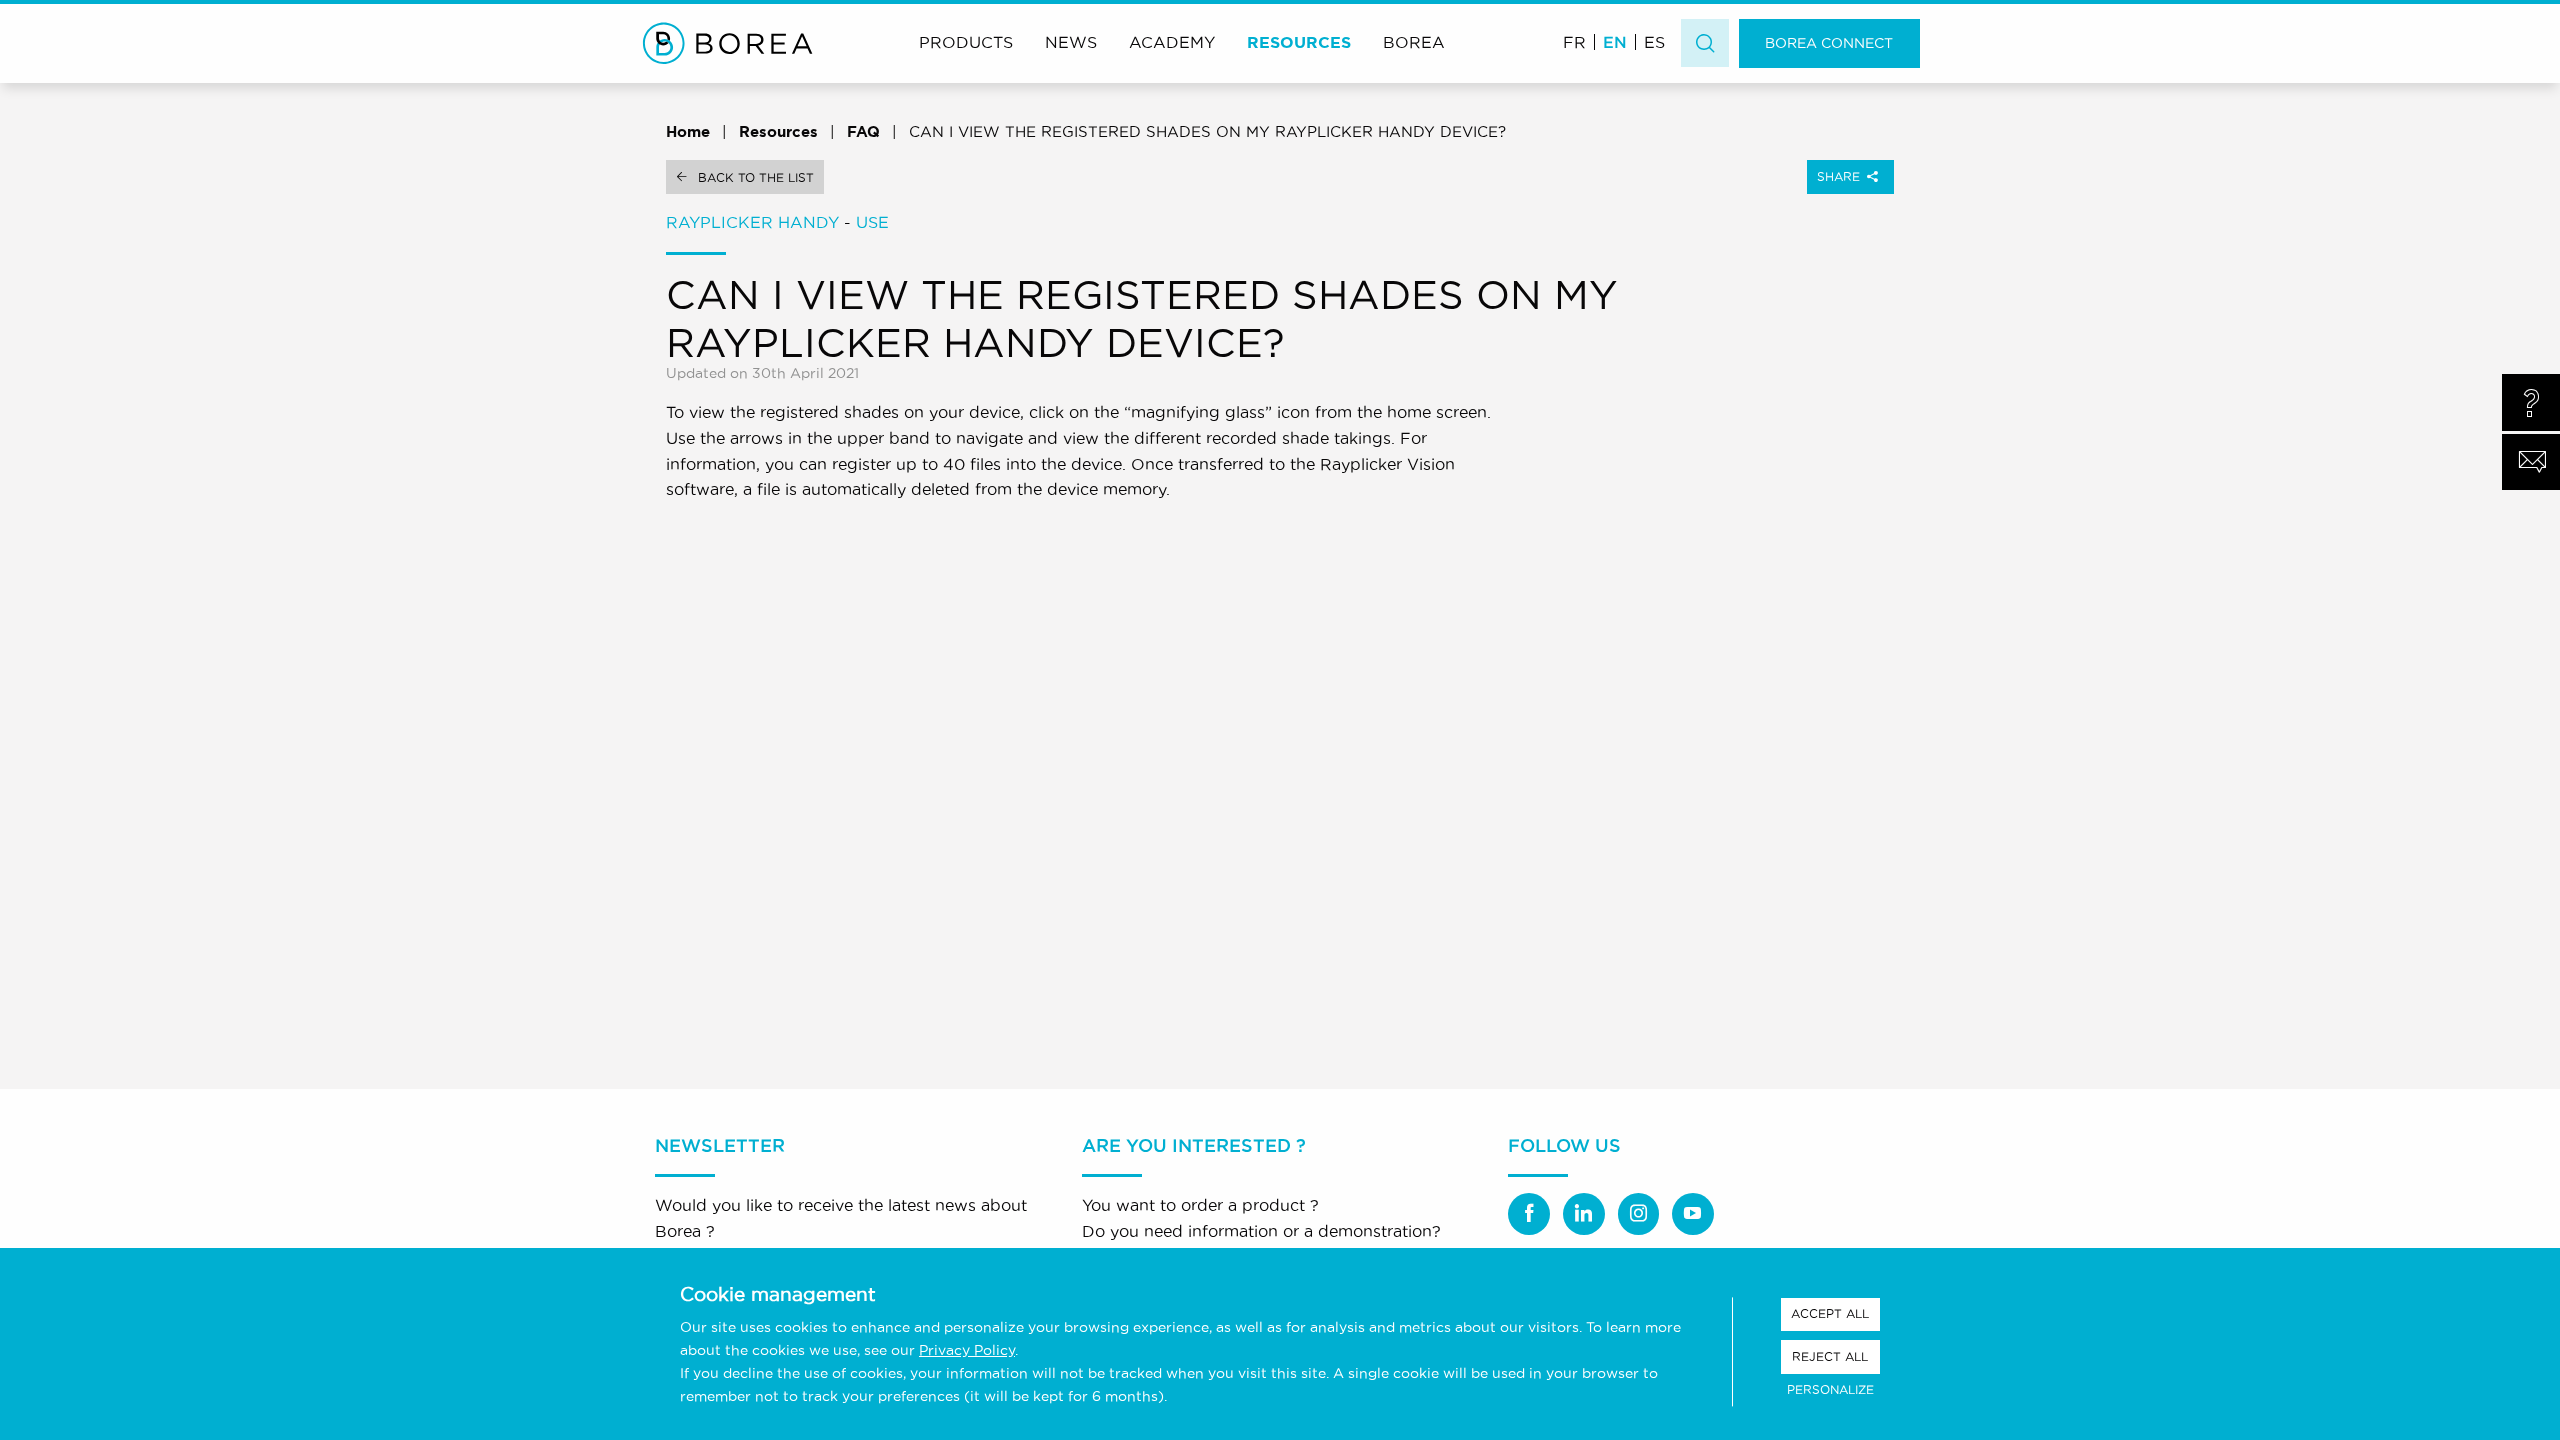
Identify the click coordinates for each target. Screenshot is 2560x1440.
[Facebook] (1529, 1214)
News (1071, 42)
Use (872, 222)
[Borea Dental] (728, 43)
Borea (1414, 42)
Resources (1299, 42)
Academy (1172, 42)
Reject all (1830, 1356)
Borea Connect (1829, 43)
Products (966, 42)
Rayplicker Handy (752, 222)
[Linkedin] (1584, 1214)
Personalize (1830, 1389)
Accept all (1830, 1313)
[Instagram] (1639, 1214)
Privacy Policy (967, 1350)
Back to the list (756, 177)
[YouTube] (1693, 1214)
